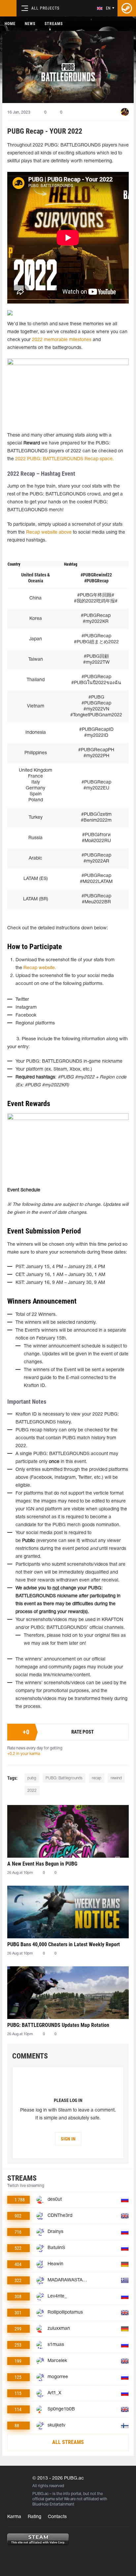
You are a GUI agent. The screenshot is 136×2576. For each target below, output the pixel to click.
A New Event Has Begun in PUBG (42, 1864)
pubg (32, 1778)
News (30, 24)
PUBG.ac (40, 2494)
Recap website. (40, 968)
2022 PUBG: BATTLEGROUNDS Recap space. (65, 459)
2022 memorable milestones (62, 340)
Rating (34, 2517)
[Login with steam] (127, 8)
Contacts (57, 2517)
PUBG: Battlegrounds (64, 1778)
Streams (54, 24)
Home (10, 24)
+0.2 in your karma (24, 1754)
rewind (116, 1778)
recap (97, 1778)
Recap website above (48, 532)
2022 (32, 1791)
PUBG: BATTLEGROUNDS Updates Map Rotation (58, 2025)
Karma (14, 2517)
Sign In (68, 2139)
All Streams (68, 2442)
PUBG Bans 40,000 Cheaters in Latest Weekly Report (64, 1944)
